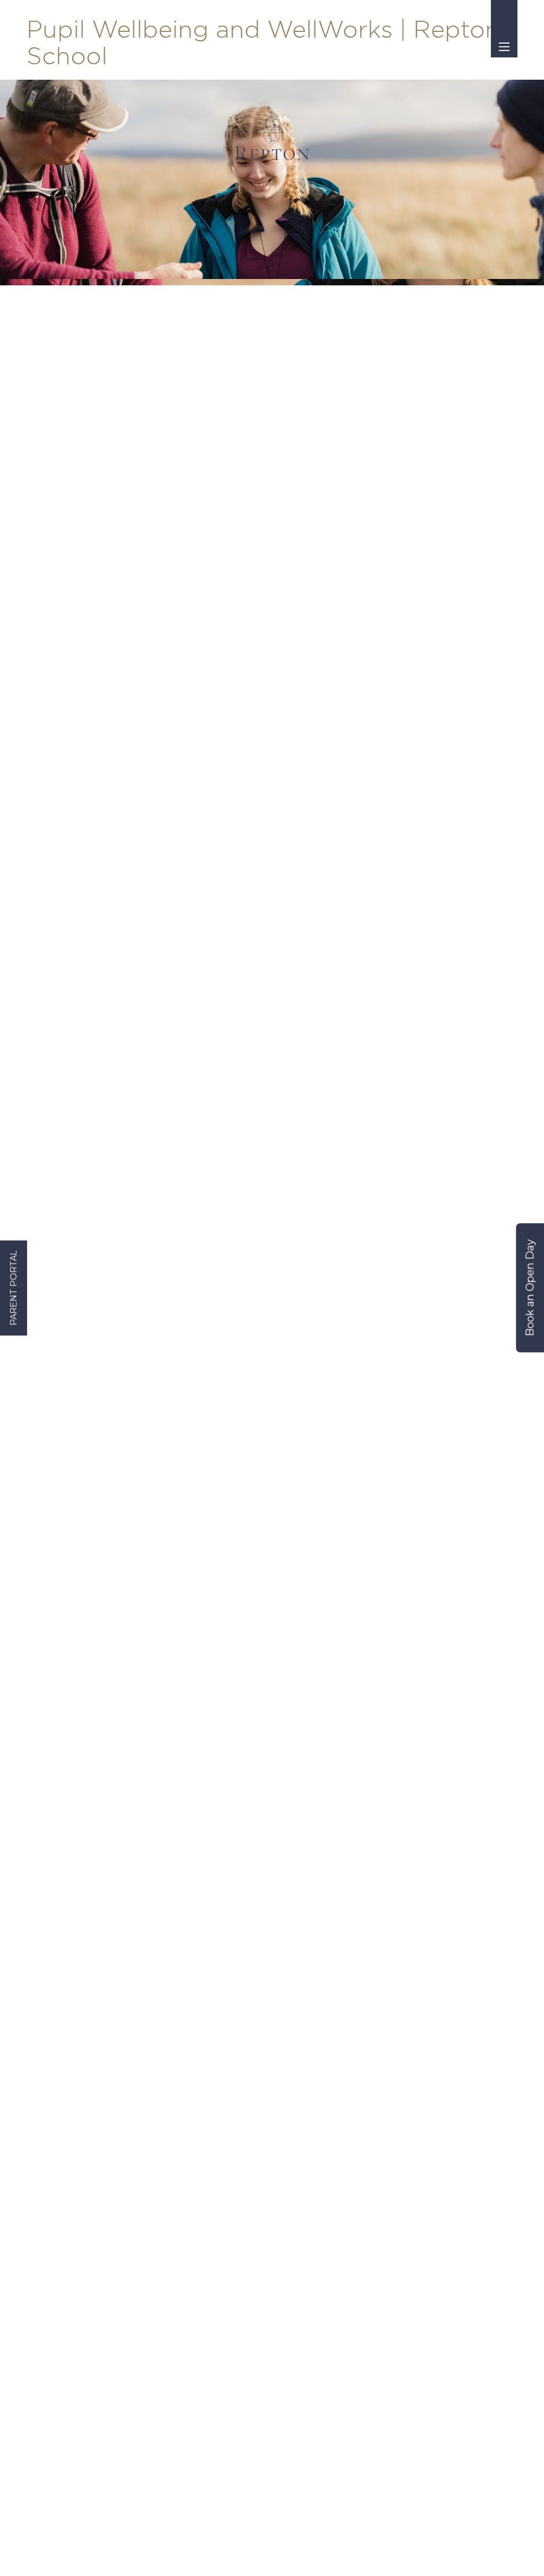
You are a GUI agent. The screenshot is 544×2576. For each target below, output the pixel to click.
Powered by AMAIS (396, 2550)
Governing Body (268, 2100)
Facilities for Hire (454, 2211)
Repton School (450, 2081)
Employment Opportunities (81, 2361)
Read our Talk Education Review (296, 2247)
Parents (42, 2305)
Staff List (253, 2081)
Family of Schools (455, 2100)
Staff (36, 2323)
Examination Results (277, 2155)
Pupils (39, 2342)
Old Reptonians (452, 2118)
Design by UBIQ (333, 2550)
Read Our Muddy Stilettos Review (298, 2223)
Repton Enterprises (459, 2155)
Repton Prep (447, 2062)
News (247, 2174)
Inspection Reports (273, 2118)
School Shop (261, 2137)
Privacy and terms (257, 2550)
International (447, 2174)
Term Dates (259, 2062)
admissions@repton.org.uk (121, 2197)
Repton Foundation (460, 2137)
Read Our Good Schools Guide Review (307, 2198)
